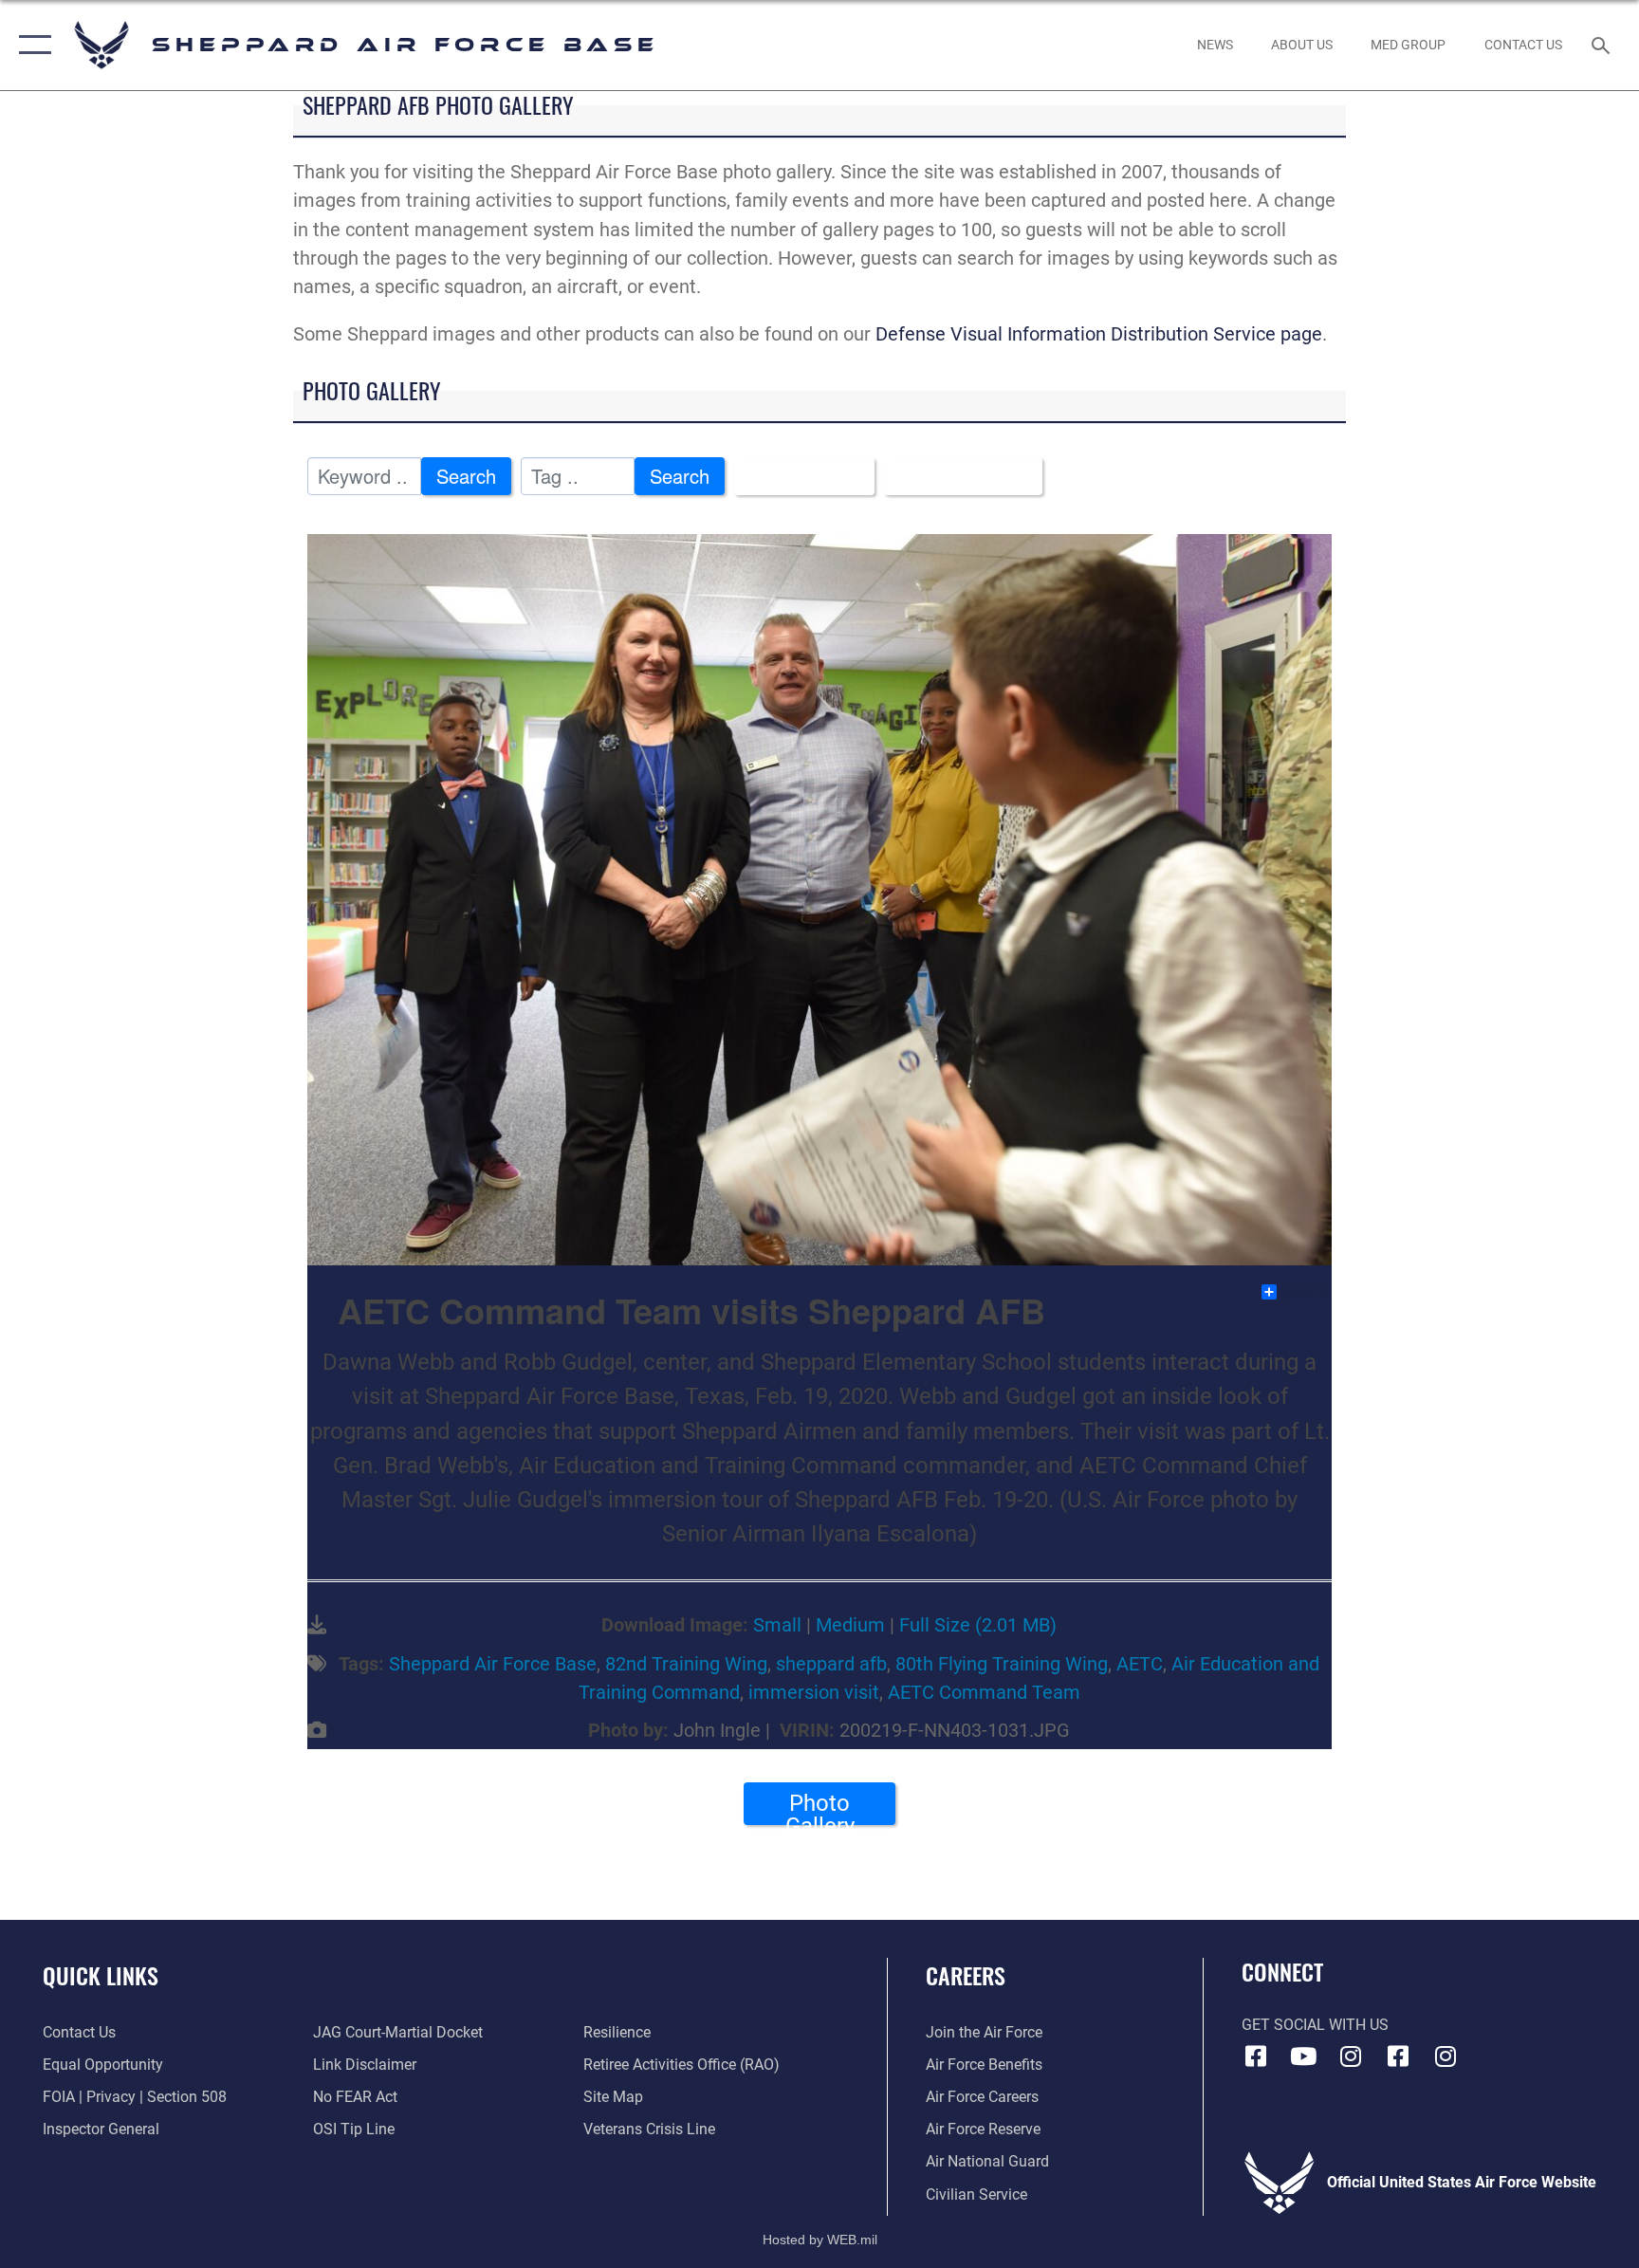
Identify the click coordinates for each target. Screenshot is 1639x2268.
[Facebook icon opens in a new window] (1256, 2056)
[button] (31, 45)
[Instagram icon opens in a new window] (1351, 2056)
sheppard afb (831, 1664)
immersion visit (814, 1692)
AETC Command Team (984, 1692)
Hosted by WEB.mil (820, 2240)
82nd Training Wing (686, 1664)
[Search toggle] (1603, 45)
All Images (796, 476)
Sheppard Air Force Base (493, 1664)
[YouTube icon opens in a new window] (1303, 2056)
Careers (966, 1975)
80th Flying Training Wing (1002, 1664)
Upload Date (955, 476)
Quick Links (101, 1975)
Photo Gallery (820, 1807)
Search (466, 476)
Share (1305, 1292)
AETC (1140, 1664)
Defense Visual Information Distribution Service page (1099, 334)
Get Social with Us (1315, 2025)
